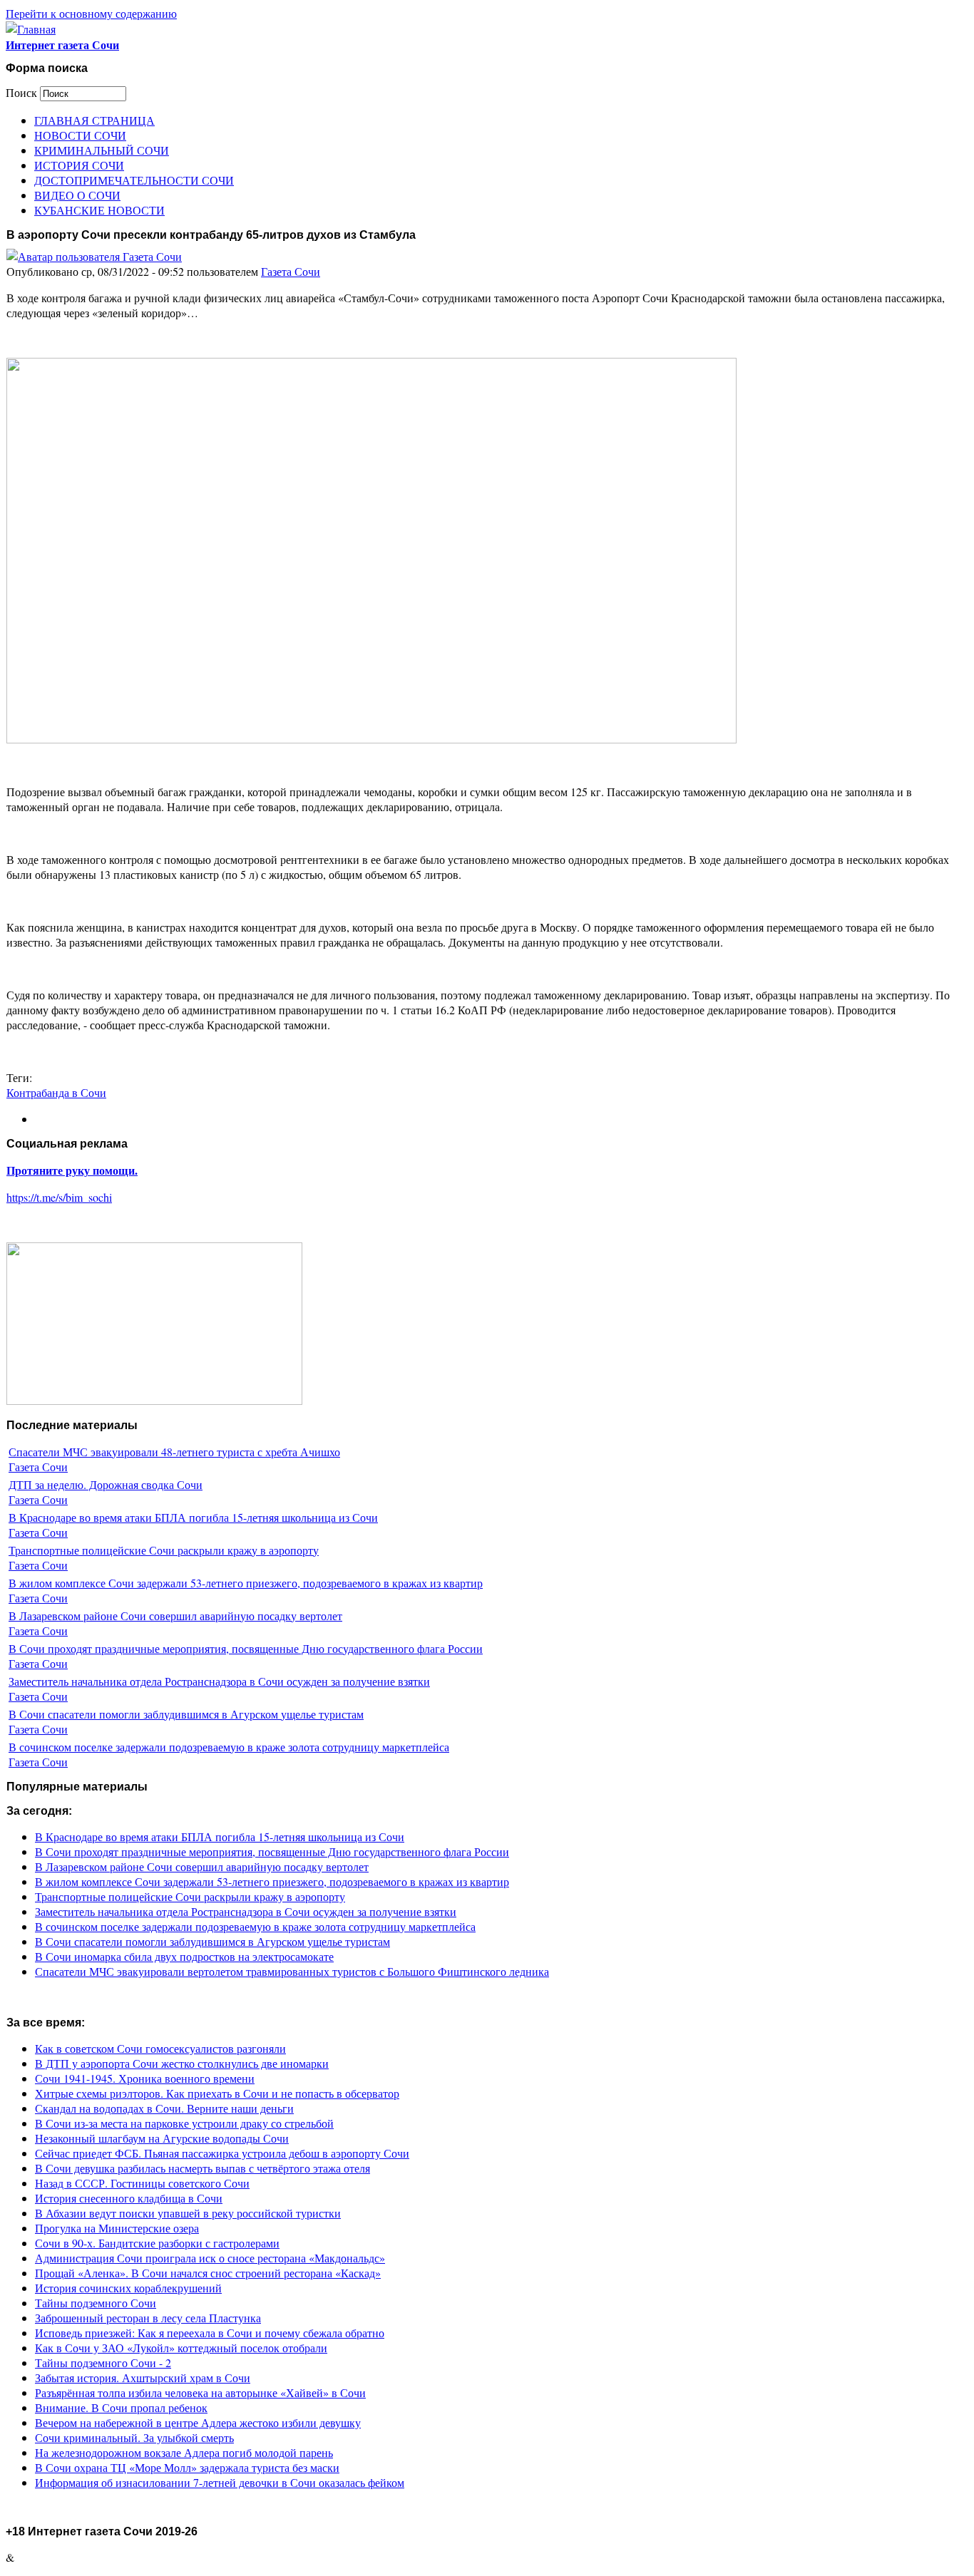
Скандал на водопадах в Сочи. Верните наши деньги (164, 2108)
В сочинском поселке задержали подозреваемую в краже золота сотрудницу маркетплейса (229, 1747)
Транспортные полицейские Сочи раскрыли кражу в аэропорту (164, 1550)
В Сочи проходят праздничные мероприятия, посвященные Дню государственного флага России (246, 1648)
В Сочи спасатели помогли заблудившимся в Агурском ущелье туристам (186, 1714)
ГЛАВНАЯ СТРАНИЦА (94, 120)
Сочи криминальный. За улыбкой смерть (134, 2437)
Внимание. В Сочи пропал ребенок (121, 2407)
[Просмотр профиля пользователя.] (94, 256)
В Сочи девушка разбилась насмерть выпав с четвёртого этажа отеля (203, 2168)
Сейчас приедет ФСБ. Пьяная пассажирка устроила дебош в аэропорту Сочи (222, 2153)
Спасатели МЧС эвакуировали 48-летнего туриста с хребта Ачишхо (174, 1452)
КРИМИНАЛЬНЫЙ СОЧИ (102, 150)
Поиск (23, 92)
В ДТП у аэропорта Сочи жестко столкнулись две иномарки (182, 2063)
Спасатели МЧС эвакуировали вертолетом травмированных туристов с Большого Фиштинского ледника (292, 1971)
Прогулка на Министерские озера (117, 2228)
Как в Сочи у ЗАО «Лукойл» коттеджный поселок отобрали (181, 2348)
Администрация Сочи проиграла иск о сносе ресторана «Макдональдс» (210, 2258)
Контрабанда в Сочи (56, 1092)
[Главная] (31, 29)
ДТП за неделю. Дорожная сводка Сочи (106, 1484)
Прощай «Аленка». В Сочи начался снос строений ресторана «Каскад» (208, 2273)
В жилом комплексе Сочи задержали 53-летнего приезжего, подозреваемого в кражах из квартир (246, 1583)
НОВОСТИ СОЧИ (80, 135)
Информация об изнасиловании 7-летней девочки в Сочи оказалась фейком (220, 2482)
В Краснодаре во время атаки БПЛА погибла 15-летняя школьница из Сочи (193, 1517)
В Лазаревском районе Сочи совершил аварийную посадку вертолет (175, 1616)
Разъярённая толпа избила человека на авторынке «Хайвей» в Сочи (200, 2392)
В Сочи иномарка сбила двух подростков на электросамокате (184, 1956)
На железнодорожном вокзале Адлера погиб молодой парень (184, 2452)
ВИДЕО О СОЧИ (77, 195)
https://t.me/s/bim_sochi (59, 1197)
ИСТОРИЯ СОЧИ (79, 165)
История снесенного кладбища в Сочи (129, 2198)
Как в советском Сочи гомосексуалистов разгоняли (160, 2048)
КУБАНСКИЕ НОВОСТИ (99, 210)
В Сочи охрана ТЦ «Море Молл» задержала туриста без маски (187, 2467)
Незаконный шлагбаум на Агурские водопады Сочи (162, 2138)
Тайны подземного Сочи (96, 2303)
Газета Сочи (291, 271)
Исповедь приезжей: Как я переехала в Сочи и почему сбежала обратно (210, 2333)
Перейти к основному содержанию (91, 13)
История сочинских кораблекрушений (128, 2288)
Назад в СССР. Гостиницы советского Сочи (142, 2183)
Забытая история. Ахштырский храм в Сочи (143, 2377)
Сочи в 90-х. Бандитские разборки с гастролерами (157, 2243)
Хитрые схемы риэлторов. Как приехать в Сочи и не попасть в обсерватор (217, 2093)
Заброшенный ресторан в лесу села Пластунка (148, 2318)
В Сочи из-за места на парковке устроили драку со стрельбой (184, 2123)
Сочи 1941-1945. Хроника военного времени (145, 2078)
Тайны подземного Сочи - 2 (103, 2363)
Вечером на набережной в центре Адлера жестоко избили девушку (198, 2422)
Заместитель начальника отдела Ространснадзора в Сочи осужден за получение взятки (219, 1681)
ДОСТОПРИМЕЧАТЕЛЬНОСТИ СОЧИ (134, 180)
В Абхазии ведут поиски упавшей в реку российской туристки (188, 2213)
